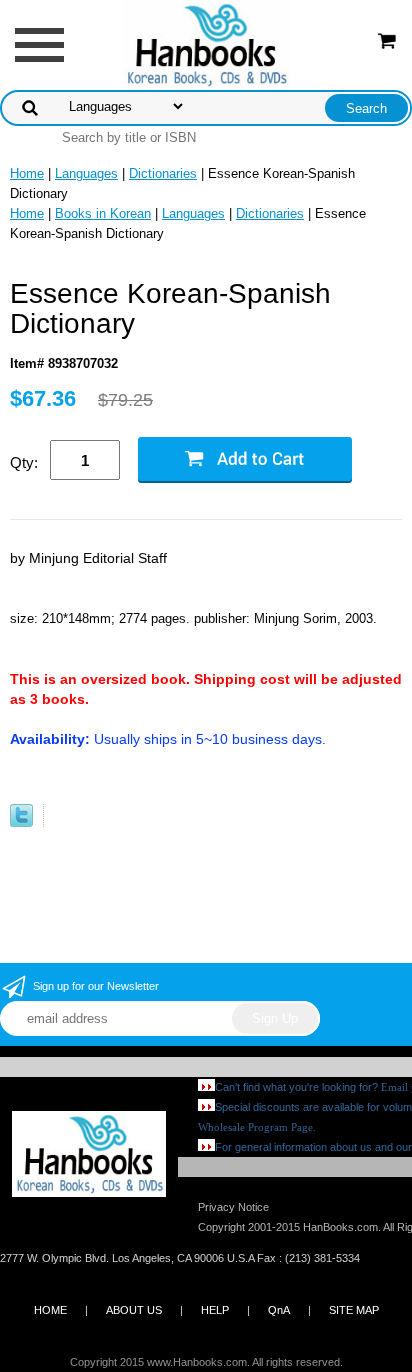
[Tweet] (21, 822)
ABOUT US (134, 1310)
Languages (86, 173)
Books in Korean (103, 213)
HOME (50, 1310)
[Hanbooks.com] (206, 43)
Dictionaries (163, 173)
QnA (279, 1310)
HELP (215, 1310)
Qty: (24, 462)
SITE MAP (354, 1310)
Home (27, 173)
